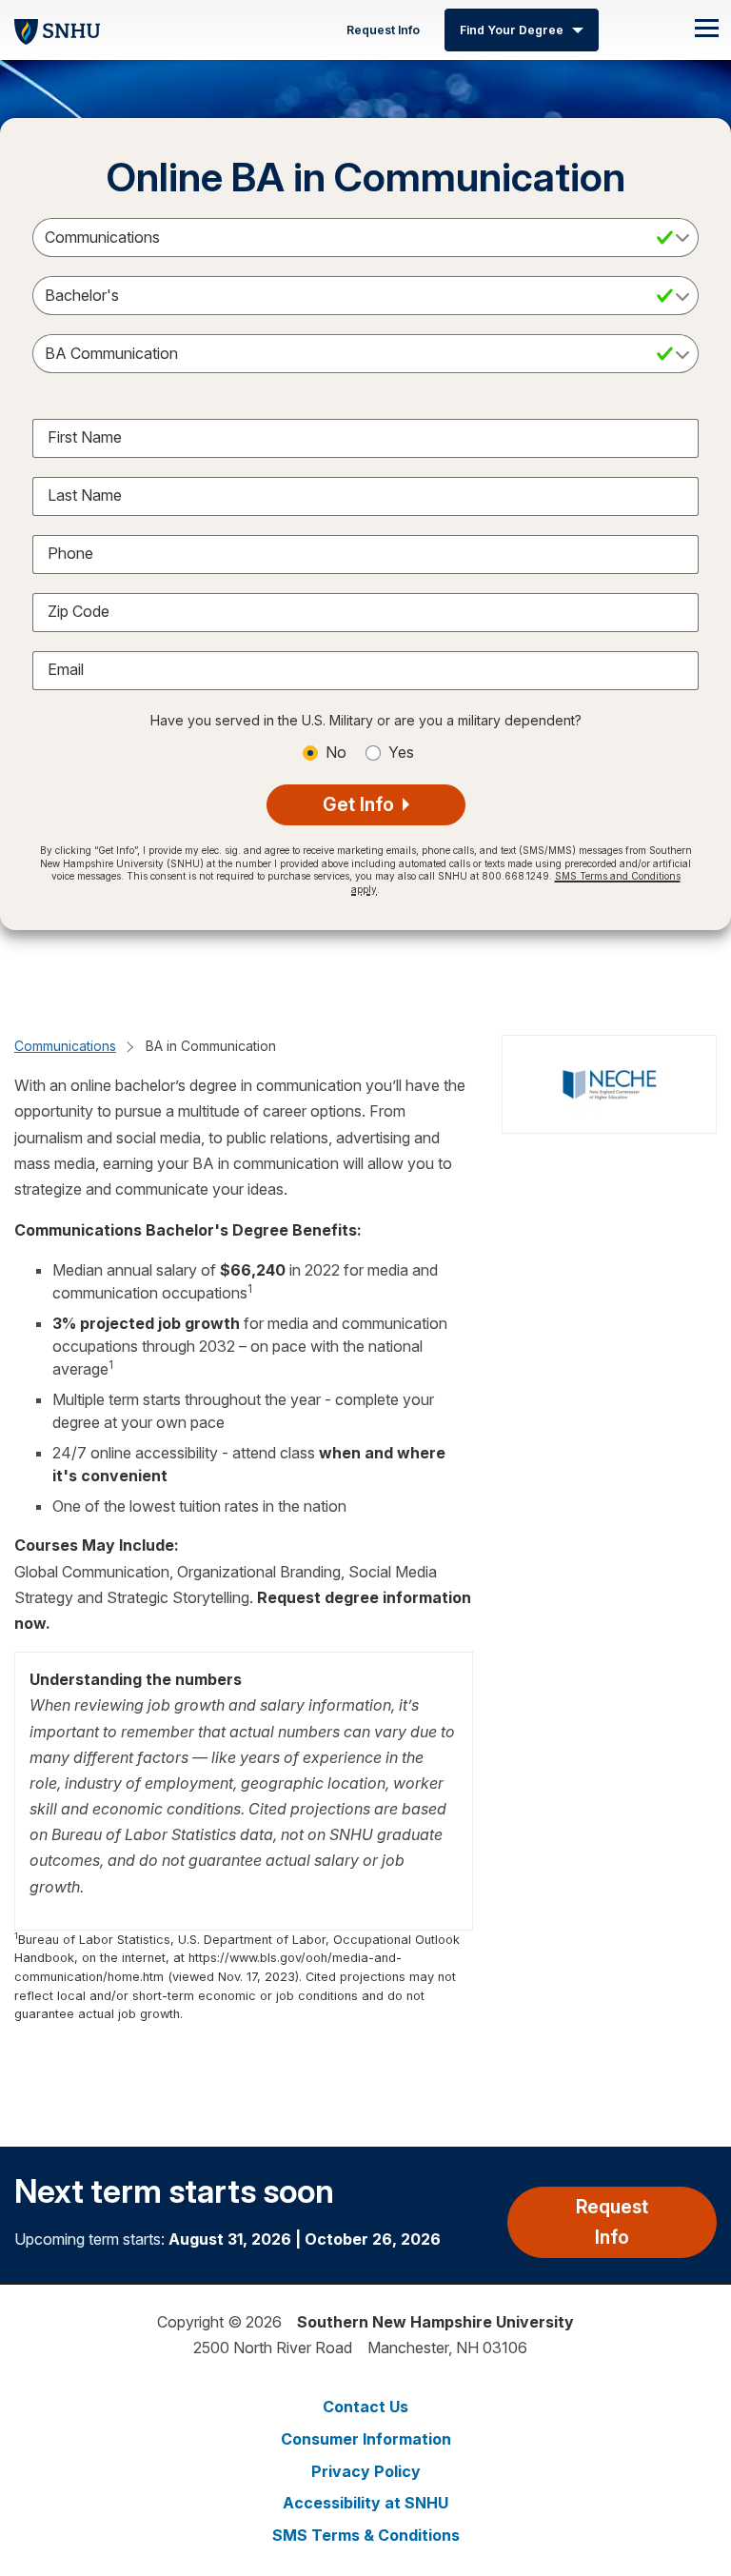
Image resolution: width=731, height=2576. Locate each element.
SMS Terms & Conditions (366, 2535)
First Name (85, 437)
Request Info (383, 30)
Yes (401, 752)
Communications (65, 1046)
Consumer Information (366, 2439)
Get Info (361, 804)
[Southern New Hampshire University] (57, 29)
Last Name (85, 495)
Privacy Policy (366, 2471)
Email (66, 669)
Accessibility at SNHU (365, 2503)
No (336, 752)
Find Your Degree (512, 30)
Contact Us (365, 2407)
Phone (70, 553)
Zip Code (79, 611)
